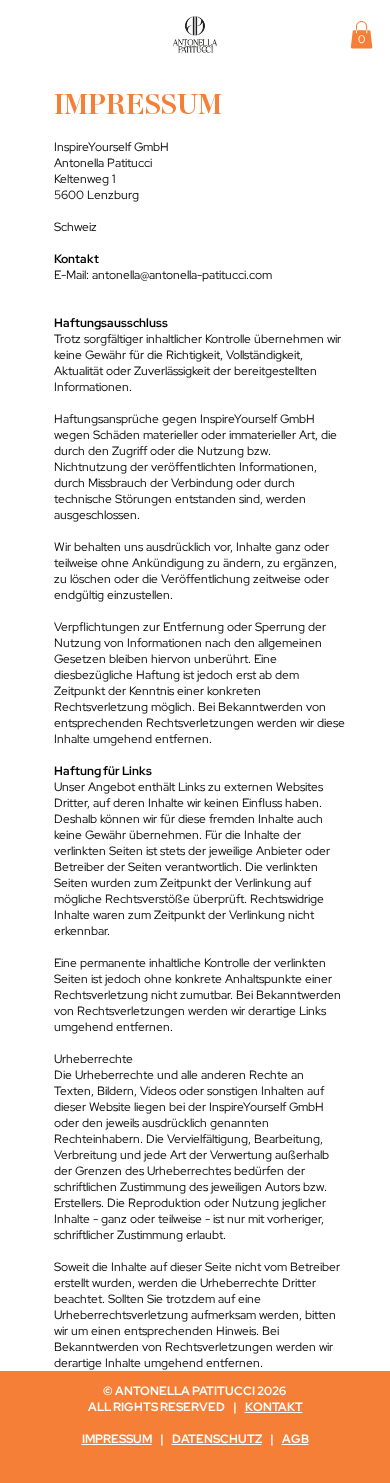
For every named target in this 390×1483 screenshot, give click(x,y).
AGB (295, 1439)
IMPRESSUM (117, 1439)
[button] (361, 34)
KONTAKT (274, 1407)
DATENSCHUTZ (217, 1439)
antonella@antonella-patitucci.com (182, 275)
